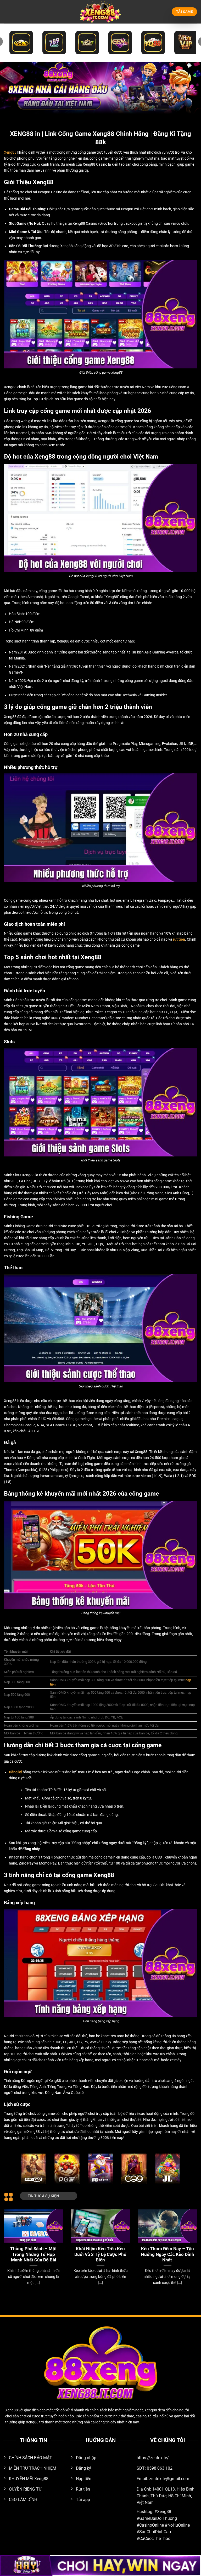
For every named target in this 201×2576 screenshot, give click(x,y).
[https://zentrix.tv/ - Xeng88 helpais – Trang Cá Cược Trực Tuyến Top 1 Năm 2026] (100, 12)
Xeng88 (10, 152)
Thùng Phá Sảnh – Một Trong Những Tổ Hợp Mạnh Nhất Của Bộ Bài (33, 2254)
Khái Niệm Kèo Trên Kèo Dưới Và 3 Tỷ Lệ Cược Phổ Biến (100, 2254)
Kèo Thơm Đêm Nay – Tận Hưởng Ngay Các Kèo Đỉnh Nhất (168, 2254)
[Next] (190, 2244)
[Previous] (11, 2244)
